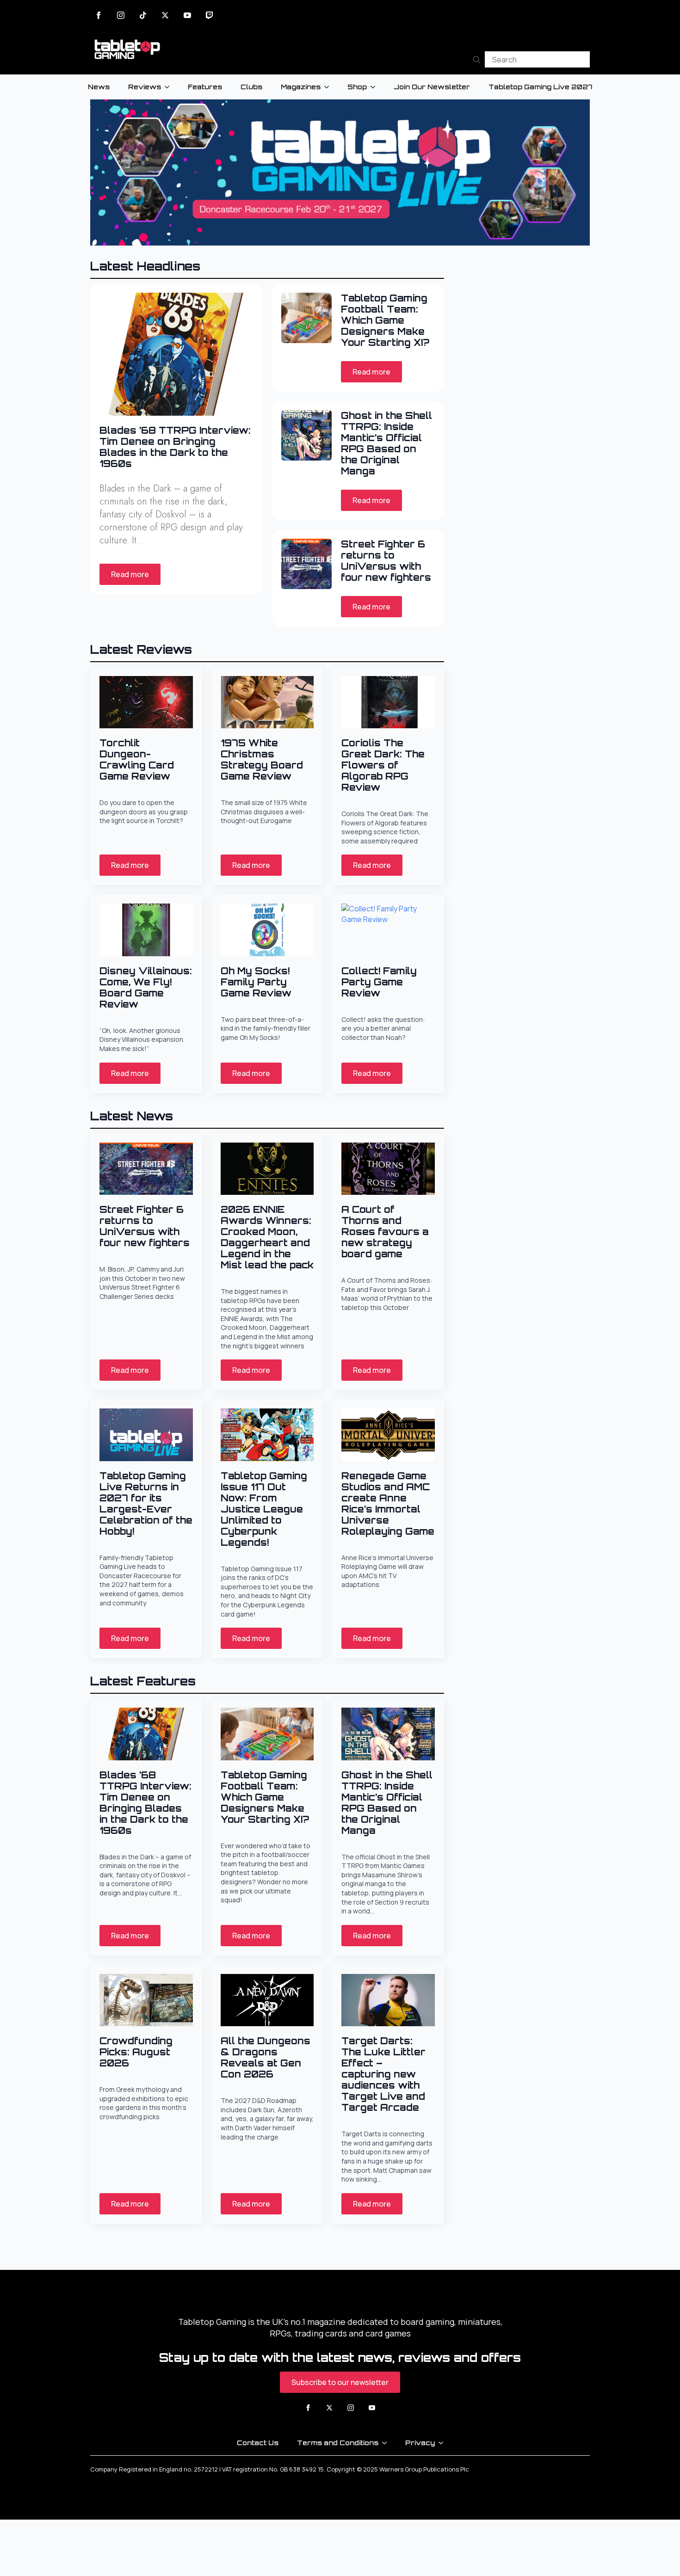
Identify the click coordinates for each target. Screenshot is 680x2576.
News (99, 87)
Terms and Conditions (338, 2443)
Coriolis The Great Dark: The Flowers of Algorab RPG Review (383, 765)
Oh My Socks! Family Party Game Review (256, 982)
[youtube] (187, 15)
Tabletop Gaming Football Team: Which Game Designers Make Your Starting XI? (385, 320)
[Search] (477, 59)
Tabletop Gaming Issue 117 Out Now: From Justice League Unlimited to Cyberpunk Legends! (264, 1509)
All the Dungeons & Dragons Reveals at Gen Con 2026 (266, 2058)
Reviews (145, 87)
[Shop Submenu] (376, 87)
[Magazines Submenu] (329, 87)
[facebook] (99, 15)
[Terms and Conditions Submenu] (387, 2443)
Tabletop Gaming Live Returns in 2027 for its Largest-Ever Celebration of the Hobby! (146, 1504)
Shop (357, 87)
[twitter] (165, 15)
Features (205, 87)
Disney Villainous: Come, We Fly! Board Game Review (146, 988)
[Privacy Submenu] (444, 2443)
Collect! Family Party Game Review (379, 982)
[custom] (143, 15)
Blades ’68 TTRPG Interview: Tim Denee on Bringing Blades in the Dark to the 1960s (175, 447)
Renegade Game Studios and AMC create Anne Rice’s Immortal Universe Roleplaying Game (388, 1504)
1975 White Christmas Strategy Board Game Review (262, 760)
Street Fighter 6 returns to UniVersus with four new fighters (386, 561)
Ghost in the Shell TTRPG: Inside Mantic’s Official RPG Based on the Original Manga (386, 443)
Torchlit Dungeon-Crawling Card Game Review (137, 760)
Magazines (301, 87)
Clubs (251, 87)
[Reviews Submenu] (170, 87)
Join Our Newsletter (432, 87)
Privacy (420, 2443)
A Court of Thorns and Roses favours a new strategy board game (385, 1232)
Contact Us (258, 2443)
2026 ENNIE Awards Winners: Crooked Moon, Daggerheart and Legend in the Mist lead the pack (267, 1237)
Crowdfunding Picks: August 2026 (136, 2052)
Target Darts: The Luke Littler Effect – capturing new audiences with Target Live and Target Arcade (383, 2074)
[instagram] (121, 15)
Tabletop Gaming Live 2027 (540, 87)
